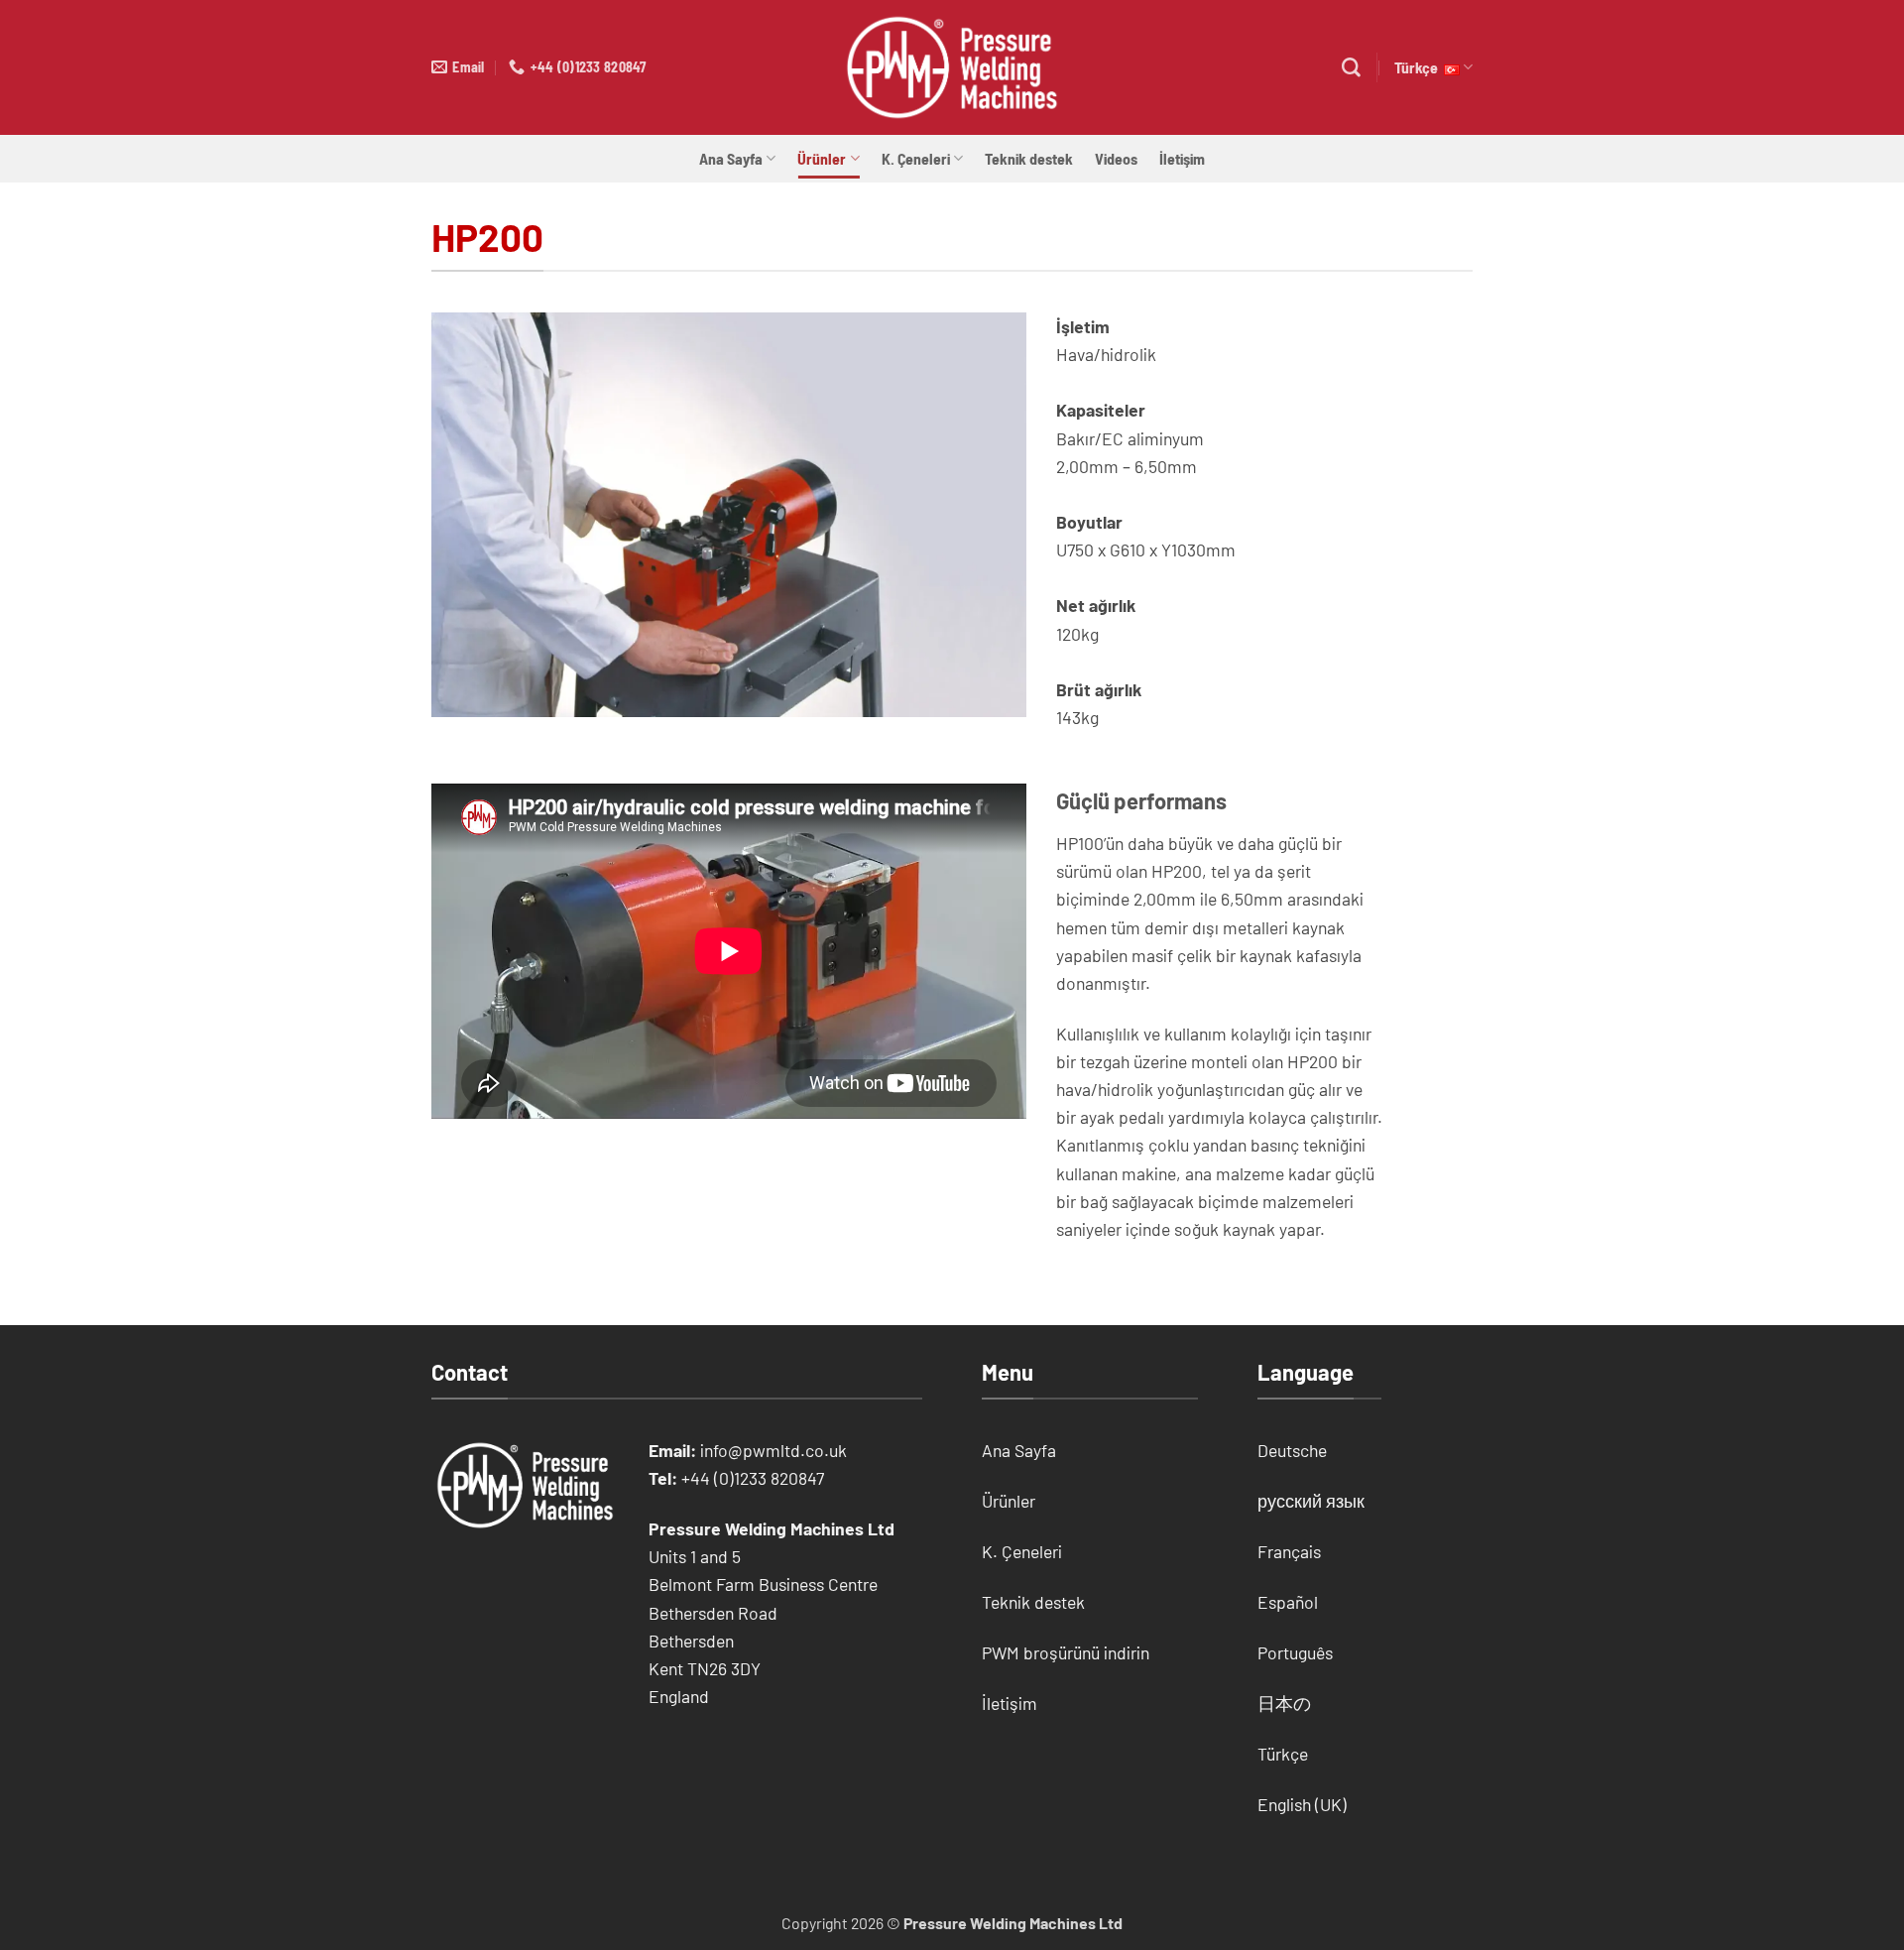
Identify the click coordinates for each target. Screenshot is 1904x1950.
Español (1288, 1602)
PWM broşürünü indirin (1066, 1652)
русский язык (1311, 1501)
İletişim (1182, 158)
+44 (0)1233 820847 (753, 1478)
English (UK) (1302, 1804)
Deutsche (1292, 1450)
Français (1289, 1551)
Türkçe (1419, 67)
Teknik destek (1029, 158)
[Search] (1351, 68)
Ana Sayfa (731, 158)
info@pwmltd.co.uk (773, 1450)
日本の (1284, 1703)
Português (1295, 1652)
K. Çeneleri (916, 158)
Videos (1116, 158)
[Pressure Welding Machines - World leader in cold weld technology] (952, 67)
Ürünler (822, 158)
